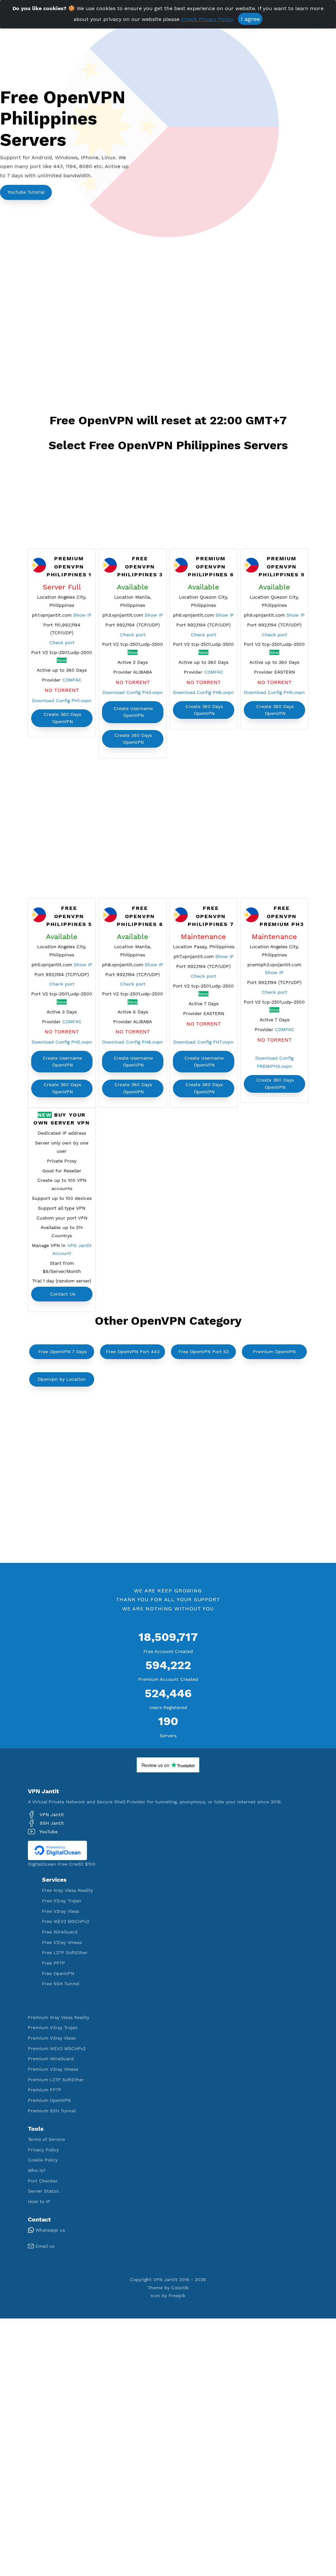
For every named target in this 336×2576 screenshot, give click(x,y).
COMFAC (72, 680)
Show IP (82, 615)
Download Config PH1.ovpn (62, 701)
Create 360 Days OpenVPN (62, 718)
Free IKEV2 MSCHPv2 (66, 1921)
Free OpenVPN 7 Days (63, 1352)
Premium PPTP (45, 2090)
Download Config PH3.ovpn (133, 692)
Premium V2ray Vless (52, 2038)
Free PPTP (53, 1963)
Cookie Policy (43, 2160)
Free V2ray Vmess (62, 1942)
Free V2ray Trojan (62, 1901)
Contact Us (63, 1294)
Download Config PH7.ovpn (203, 1042)
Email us (44, 2246)
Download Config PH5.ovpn (62, 1042)
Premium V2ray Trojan (53, 2028)
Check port (62, 643)
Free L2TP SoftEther (65, 1952)
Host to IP (39, 2201)
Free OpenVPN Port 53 (204, 1352)
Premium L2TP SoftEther (56, 2080)
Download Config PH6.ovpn (203, 692)
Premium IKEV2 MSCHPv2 (57, 2048)
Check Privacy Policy (207, 19)
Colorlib (180, 2288)
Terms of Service (46, 2139)
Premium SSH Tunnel (52, 2111)
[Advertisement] (168, 328)
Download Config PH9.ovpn (274, 692)
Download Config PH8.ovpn (133, 1042)
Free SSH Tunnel (61, 1984)
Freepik (177, 2296)
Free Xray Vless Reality (67, 1890)
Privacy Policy (43, 2150)
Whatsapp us (49, 2230)
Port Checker (43, 2181)
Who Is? (37, 2170)
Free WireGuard (60, 1932)
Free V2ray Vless (61, 1911)
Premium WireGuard (51, 2059)
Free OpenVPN (58, 1973)
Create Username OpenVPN (133, 712)
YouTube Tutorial (26, 192)
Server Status (43, 2191)
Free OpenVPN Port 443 (133, 1352)
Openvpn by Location (62, 1379)
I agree (250, 19)
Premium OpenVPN (274, 1352)
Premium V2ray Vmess (53, 2069)
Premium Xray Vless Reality (59, 2017)
